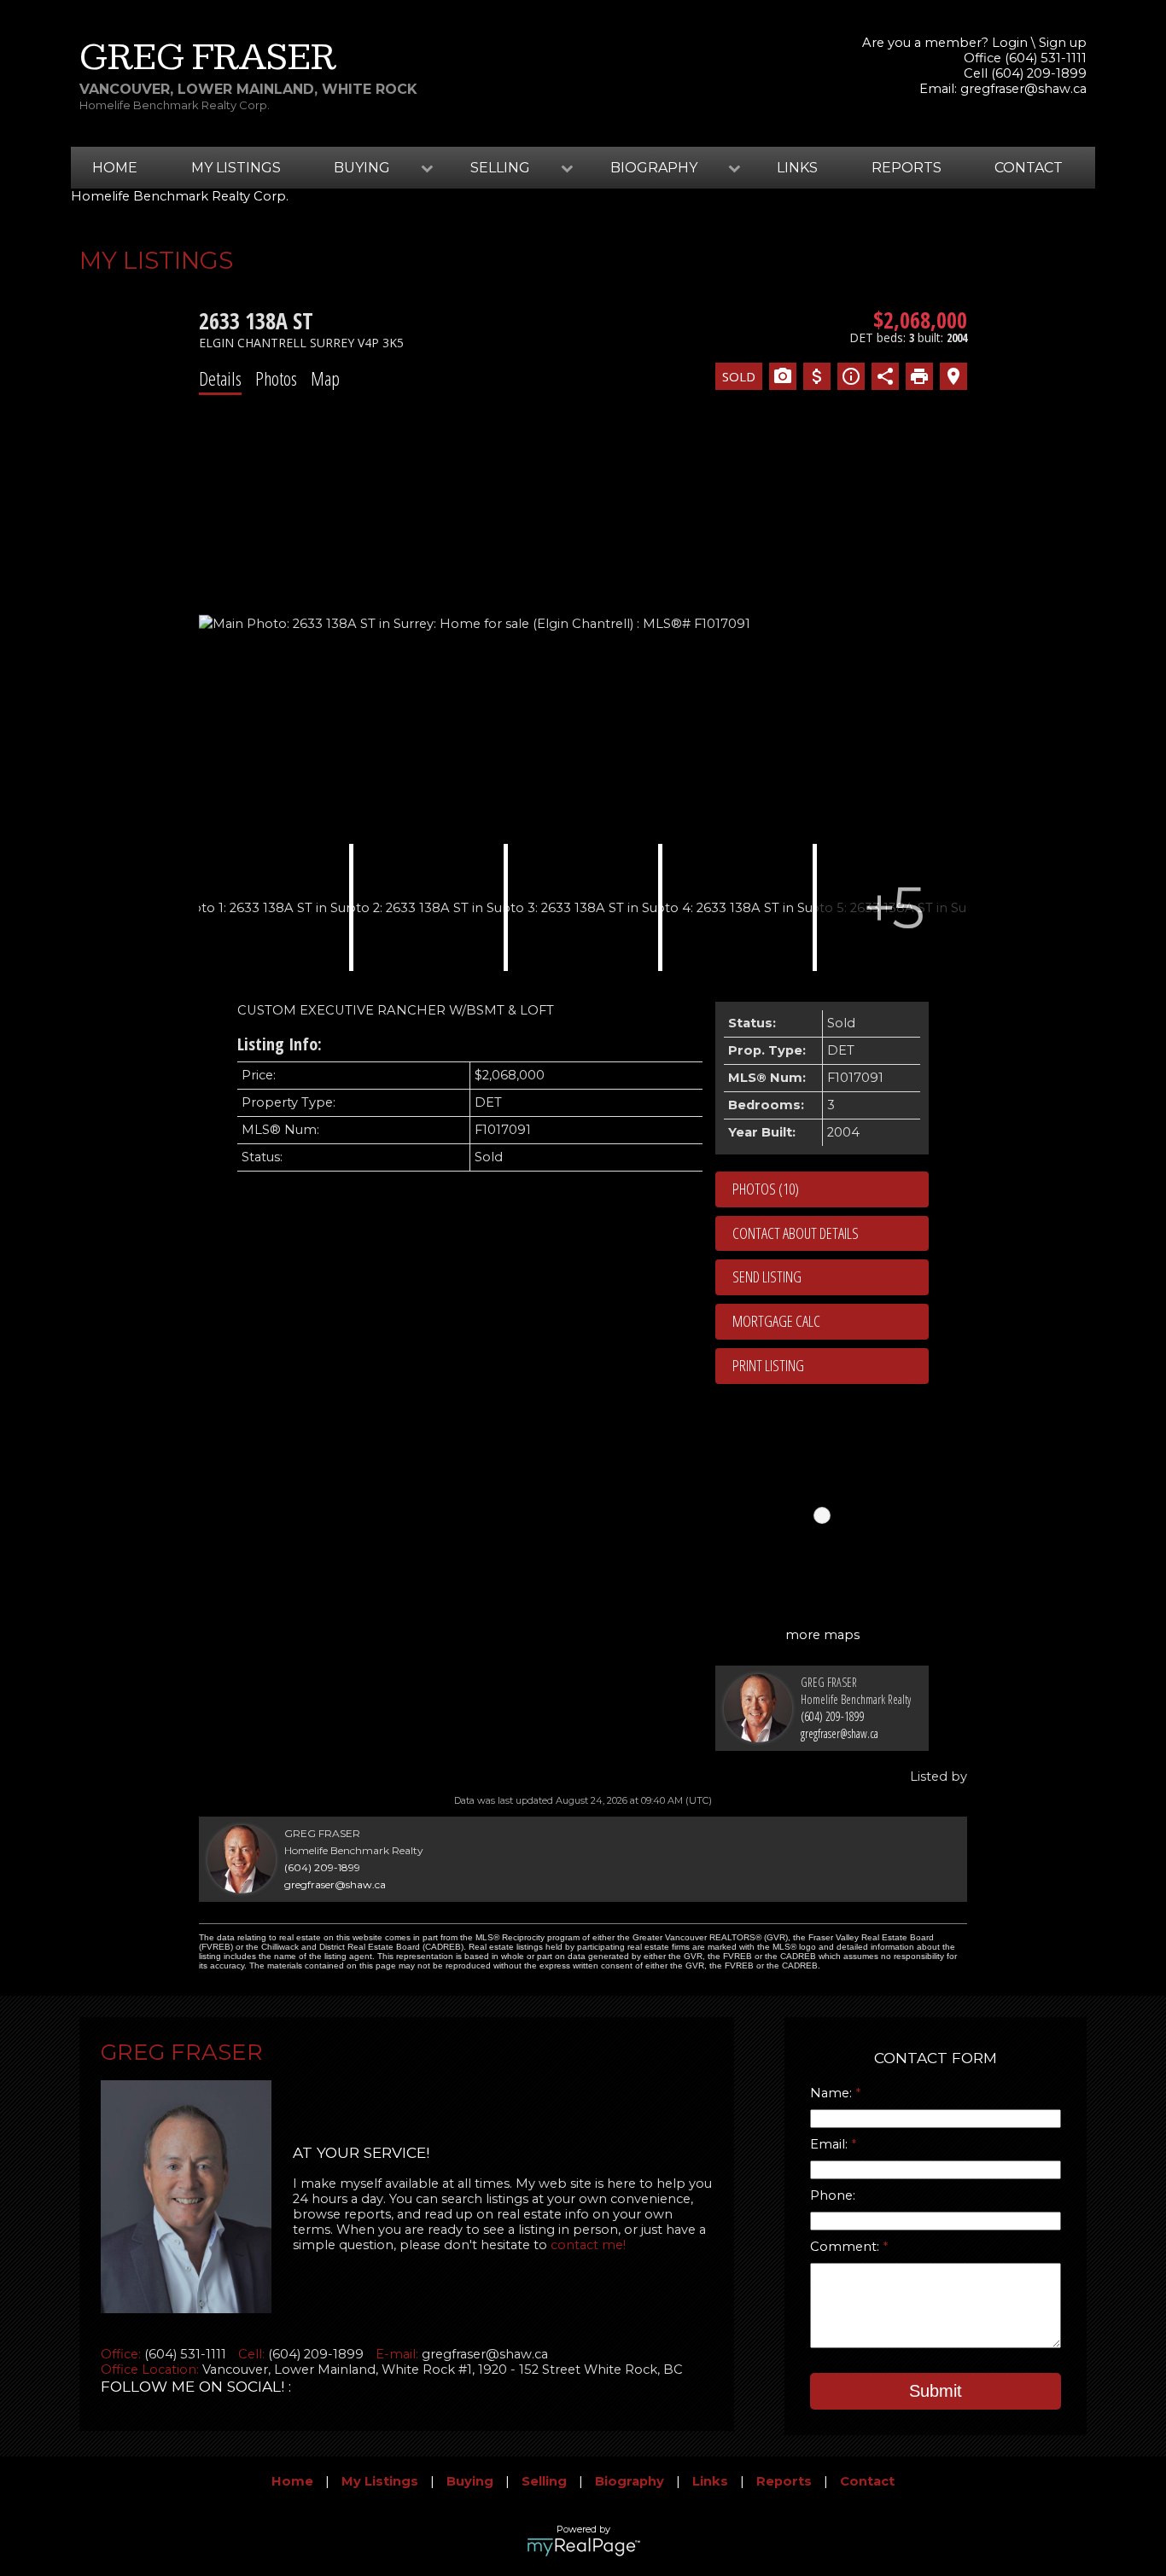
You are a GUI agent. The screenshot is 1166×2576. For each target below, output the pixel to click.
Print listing (768, 1365)
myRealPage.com (583, 2547)
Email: (831, 2144)
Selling (544, 2481)
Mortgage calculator (831, 1322)
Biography (630, 2481)
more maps (822, 1635)
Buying (470, 2481)
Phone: (833, 2195)
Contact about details (796, 1233)
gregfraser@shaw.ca (1023, 89)
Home (115, 168)
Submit (936, 2391)
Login (1010, 43)
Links (797, 168)
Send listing (767, 1276)
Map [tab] (325, 378)
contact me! (588, 2245)
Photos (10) (766, 1189)
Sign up (1063, 43)
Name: (833, 2093)
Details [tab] (220, 378)
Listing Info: (280, 1044)
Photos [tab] (276, 378)
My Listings (236, 168)
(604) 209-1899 (833, 1716)
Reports (907, 168)
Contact (1029, 168)
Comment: (846, 2247)
